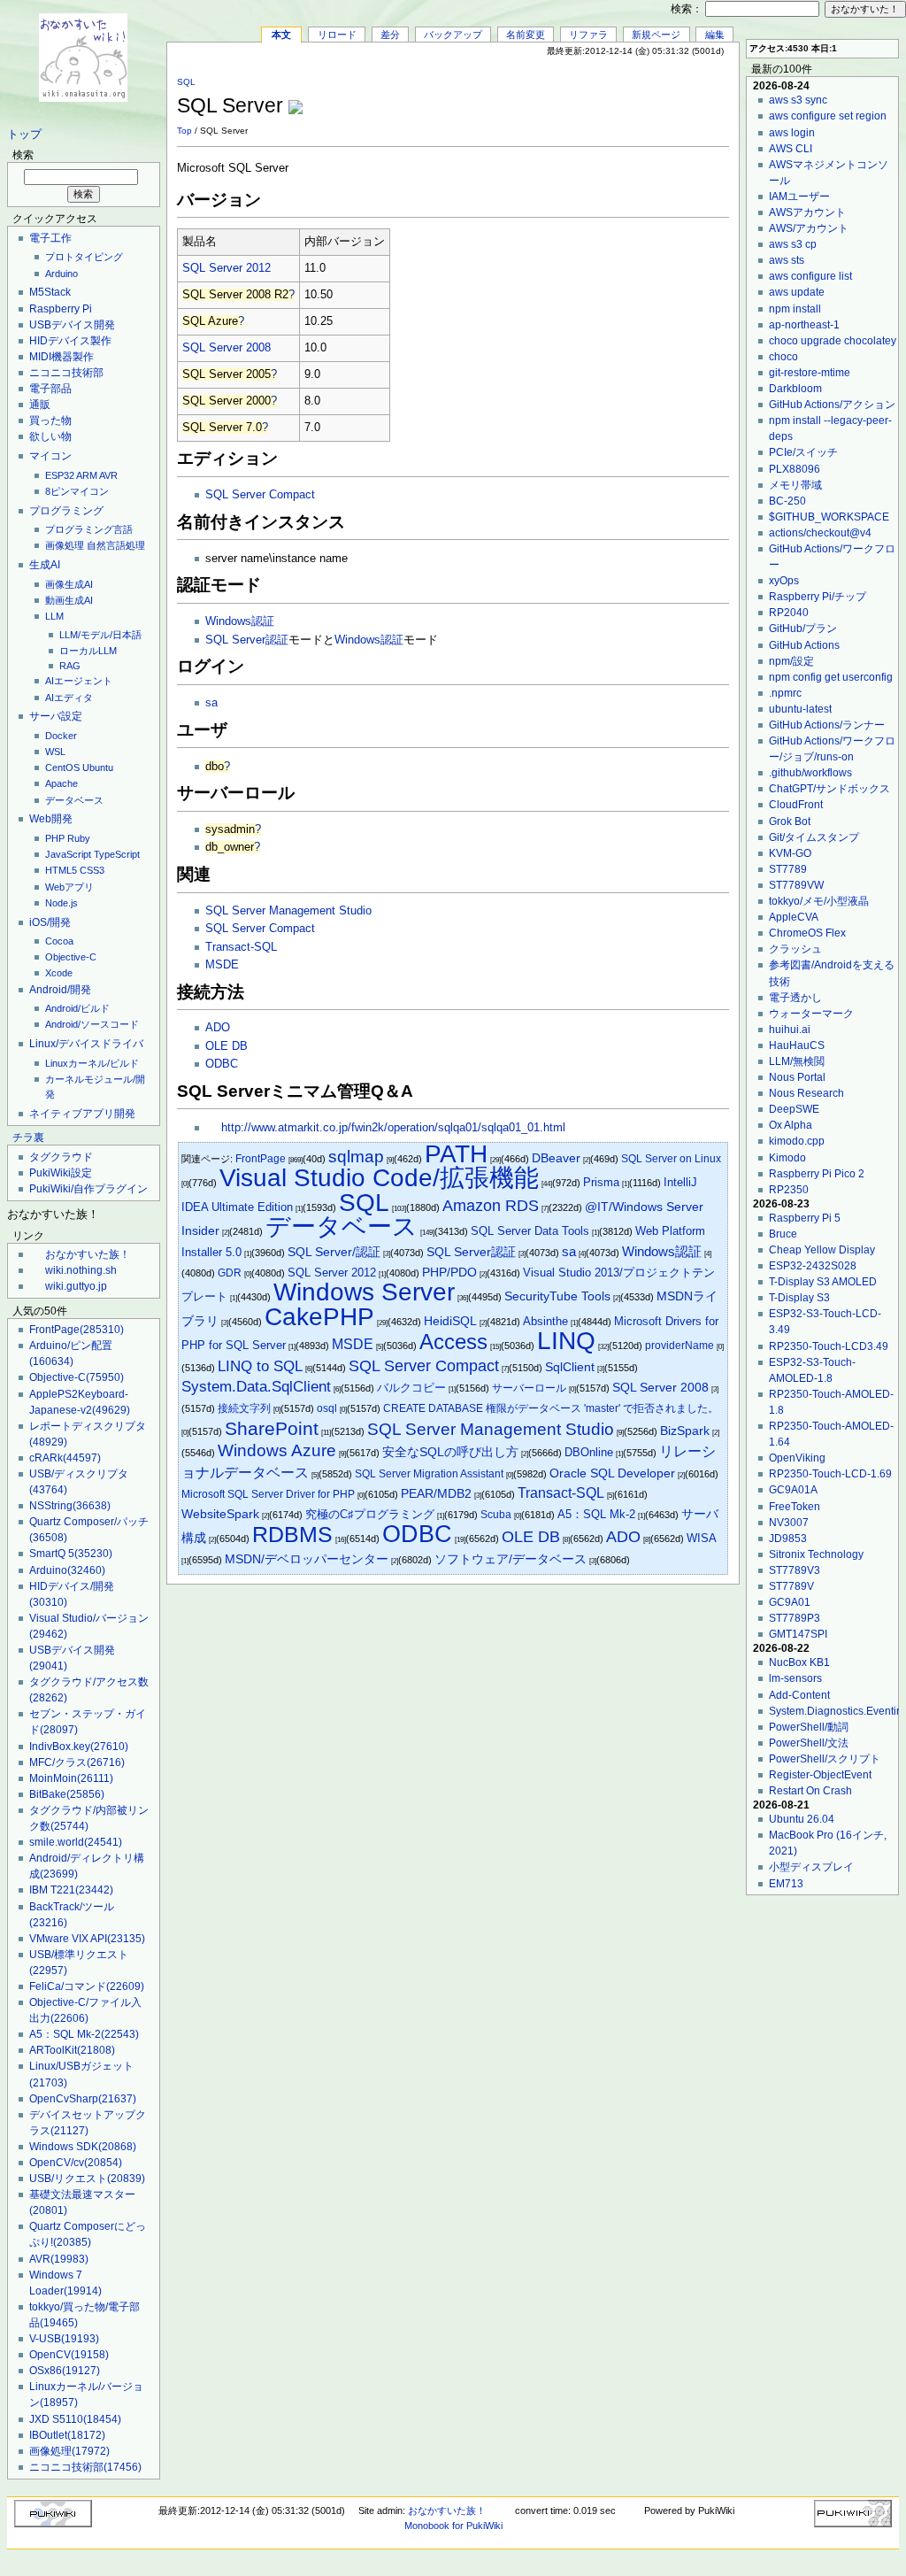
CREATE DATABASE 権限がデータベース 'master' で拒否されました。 (551, 1408)
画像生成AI (69, 584)
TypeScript (117, 854)
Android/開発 (60, 990)
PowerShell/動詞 (809, 1727)
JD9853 (788, 1539)
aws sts (787, 260)
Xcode (59, 973)
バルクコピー (411, 1388)
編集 (715, 35)
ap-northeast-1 (804, 325)
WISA (702, 1538)
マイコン (50, 456)
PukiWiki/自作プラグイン (88, 1189)
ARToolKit (72, 2050)
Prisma (601, 1182)
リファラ (588, 35)
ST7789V (791, 1586)
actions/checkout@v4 (820, 533)
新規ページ (656, 35)
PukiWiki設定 (61, 1173)
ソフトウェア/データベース (511, 1559)
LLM (54, 616)
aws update (797, 292)
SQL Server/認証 (334, 1252)
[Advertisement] (522, 96)
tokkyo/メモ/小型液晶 (819, 901)
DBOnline (589, 1452)
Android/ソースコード (92, 1024)
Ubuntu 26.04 (802, 1819)
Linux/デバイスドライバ (86, 1044)
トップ (24, 135)
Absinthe (545, 1321)
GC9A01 (790, 1602)
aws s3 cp (793, 244)
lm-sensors (795, 1678)
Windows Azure (277, 1450)
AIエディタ (69, 698)
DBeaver (556, 1158)
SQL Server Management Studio (288, 911)
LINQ (566, 1341)
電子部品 (50, 389)
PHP (55, 838)
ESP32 (60, 475)
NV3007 (789, 1523)
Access (453, 1342)
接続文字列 (244, 1408)
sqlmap (356, 1157)
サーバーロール (529, 1388)
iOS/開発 (50, 922)
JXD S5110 (75, 2419)
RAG (70, 666)
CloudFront (796, 805)
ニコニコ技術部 (66, 373)
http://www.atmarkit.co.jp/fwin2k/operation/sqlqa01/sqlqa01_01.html (393, 1128)
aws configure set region (828, 116)
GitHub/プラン (803, 629)
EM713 (786, 1884)
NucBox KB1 (799, 1662)
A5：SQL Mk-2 (84, 2034)
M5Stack (50, 292)
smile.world (76, 1842)
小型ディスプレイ (811, 1867)
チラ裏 (28, 1138)
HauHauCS (797, 1045)
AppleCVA (794, 917)
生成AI (45, 565)
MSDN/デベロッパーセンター (307, 1559)
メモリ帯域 (795, 485)
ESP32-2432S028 (813, 1266)
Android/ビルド (77, 1008)
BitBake (67, 1794)
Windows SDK (83, 2147)
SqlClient (570, 1367)
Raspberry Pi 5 (805, 1218)
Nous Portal (797, 1077)
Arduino (61, 274)
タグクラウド (61, 1157)
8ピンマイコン (77, 491)
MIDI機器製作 (61, 357)
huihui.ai (790, 1030)
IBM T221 (71, 1890)
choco (783, 357)
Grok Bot (790, 821)
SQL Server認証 (247, 640)
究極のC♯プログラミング (370, 1514)
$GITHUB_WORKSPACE (829, 517)
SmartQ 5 (71, 1554)
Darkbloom (795, 389)
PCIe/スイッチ (803, 452)
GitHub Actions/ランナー (827, 725)
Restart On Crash (810, 1791)
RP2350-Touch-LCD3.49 (829, 1346)
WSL (55, 752)
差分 (390, 35)
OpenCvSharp (83, 2099)
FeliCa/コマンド (87, 1986)
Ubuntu (98, 767)
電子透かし (795, 998)
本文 (281, 35)
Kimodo (787, 1158)
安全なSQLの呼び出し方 (450, 1452)
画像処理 (65, 545)
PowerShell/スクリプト (825, 1759)
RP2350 (789, 1190)
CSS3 (92, 870)
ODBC (222, 1064)
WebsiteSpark (220, 1514)
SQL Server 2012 (226, 268)
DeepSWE (794, 1109)
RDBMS (292, 1535)
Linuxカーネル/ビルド (92, 1063)
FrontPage (77, 1330)
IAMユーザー (799, 197)
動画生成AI (69, 600)
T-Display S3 (799, 1298)
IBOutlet (67, 2435)
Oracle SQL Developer (612, 1473)
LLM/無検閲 (797, 1061)
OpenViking (797, 1458)
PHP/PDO (449, 1273)
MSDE (222, 965)
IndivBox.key (79, 1747)
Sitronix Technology (816, 1554)
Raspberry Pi (61, 309)
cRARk (65, 1458)
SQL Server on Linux (671, 1159)
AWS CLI (791, 149)
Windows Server (364, 1292)
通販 (40, 405)
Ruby (79, 838)
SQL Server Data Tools (530, 1231)
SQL (186, 82)
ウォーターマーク (811, 1014)
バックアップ (453, 35)
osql (327, 1408)
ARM (87, 475)
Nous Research (806, 1093)
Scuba (496, 1515)
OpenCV (69, 2355)
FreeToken (795, 1507)
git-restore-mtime (810, 373)
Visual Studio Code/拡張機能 (379, 1178)
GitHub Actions (804, 645)
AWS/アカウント (809, 228)
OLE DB (226, 1046)
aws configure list (810, 276)
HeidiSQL (450, 1321)
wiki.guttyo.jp (76, 1286)
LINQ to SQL (260, 1366)
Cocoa (59, 941)
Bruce (783, 1234)
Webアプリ (69, 887)
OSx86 (65, 2371)
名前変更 (526, 35)
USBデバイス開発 (72, 325)
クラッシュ (795, 949)
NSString (70, 1506)
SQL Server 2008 (226, 348)
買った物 (50, 420)
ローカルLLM (88, 651)
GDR (230, 1273)
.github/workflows (810, 773)
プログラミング (66, 511)
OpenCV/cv (76, 2163)
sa (211, 703)
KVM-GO (790, 853)
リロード (337, 35)
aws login (792, 133)
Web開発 (51, 819)
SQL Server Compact (260, 495)
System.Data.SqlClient (256, 1387)
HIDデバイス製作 (70, 341)
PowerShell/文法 (809, 1743)
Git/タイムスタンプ (814, 837)
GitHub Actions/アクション (832, 405)
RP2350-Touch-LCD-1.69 (830, 1474)
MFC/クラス (77, 1762)
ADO (218, 1028)
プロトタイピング (84, 257)
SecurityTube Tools (557, 1296)
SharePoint (272, 1428)
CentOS (62, 767)
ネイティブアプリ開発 (82, 1114)
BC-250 (787, 501)
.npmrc (785, 693)
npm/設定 (791, 661)
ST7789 (788, 869)
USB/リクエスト (87, 2179)
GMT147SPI (798, 1634)
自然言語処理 (116, 545)
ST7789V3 (795, 1570)
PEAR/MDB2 (436, 1493)
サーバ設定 (56, 716)
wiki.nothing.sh (81, 1270)
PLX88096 (795, 469)
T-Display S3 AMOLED (823, 1282)
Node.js (61, 903)
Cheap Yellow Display (822, 1250)
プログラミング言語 (89, 529)
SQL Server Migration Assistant (429, 1474)
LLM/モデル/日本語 (100, 635)
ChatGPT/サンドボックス (829, 789)
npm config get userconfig (831, 677)
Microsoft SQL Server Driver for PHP (268, 1494)
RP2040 (789, 613)
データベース (74, 800)
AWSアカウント (807, 212)
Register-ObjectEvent (820, 1775)
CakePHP (319, 1317)
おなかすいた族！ (88, 1254)
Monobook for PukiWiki (453, 2526)
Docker (61, 736)
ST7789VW (796, 885)
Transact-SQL (241, 947)
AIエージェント (79, 681)
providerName (679, 1346)
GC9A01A (793, 1490)
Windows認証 (240, 621)
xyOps (784, 581)
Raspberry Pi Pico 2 (817, 1174)
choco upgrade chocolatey (833, 341)
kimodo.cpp (797, 1141)
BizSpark (685, 1431)
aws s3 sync (798, 100)
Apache (61, 783)
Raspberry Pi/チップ (818, 597)
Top (184, 131)
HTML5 (61, 870)
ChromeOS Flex (807, 933)
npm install (795, 309)
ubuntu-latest (800, 709)
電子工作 (50, 238)
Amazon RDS (491, 1206)
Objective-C (71, 957)
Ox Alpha (791, 1125)
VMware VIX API (87, 1939)
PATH (456, 1154)
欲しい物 (50, 436)
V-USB (64, 2339)
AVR (108, 475)
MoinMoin (71, 1778)
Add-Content (799, 1695)
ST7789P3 (795, 1618)
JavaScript (68, 854)
